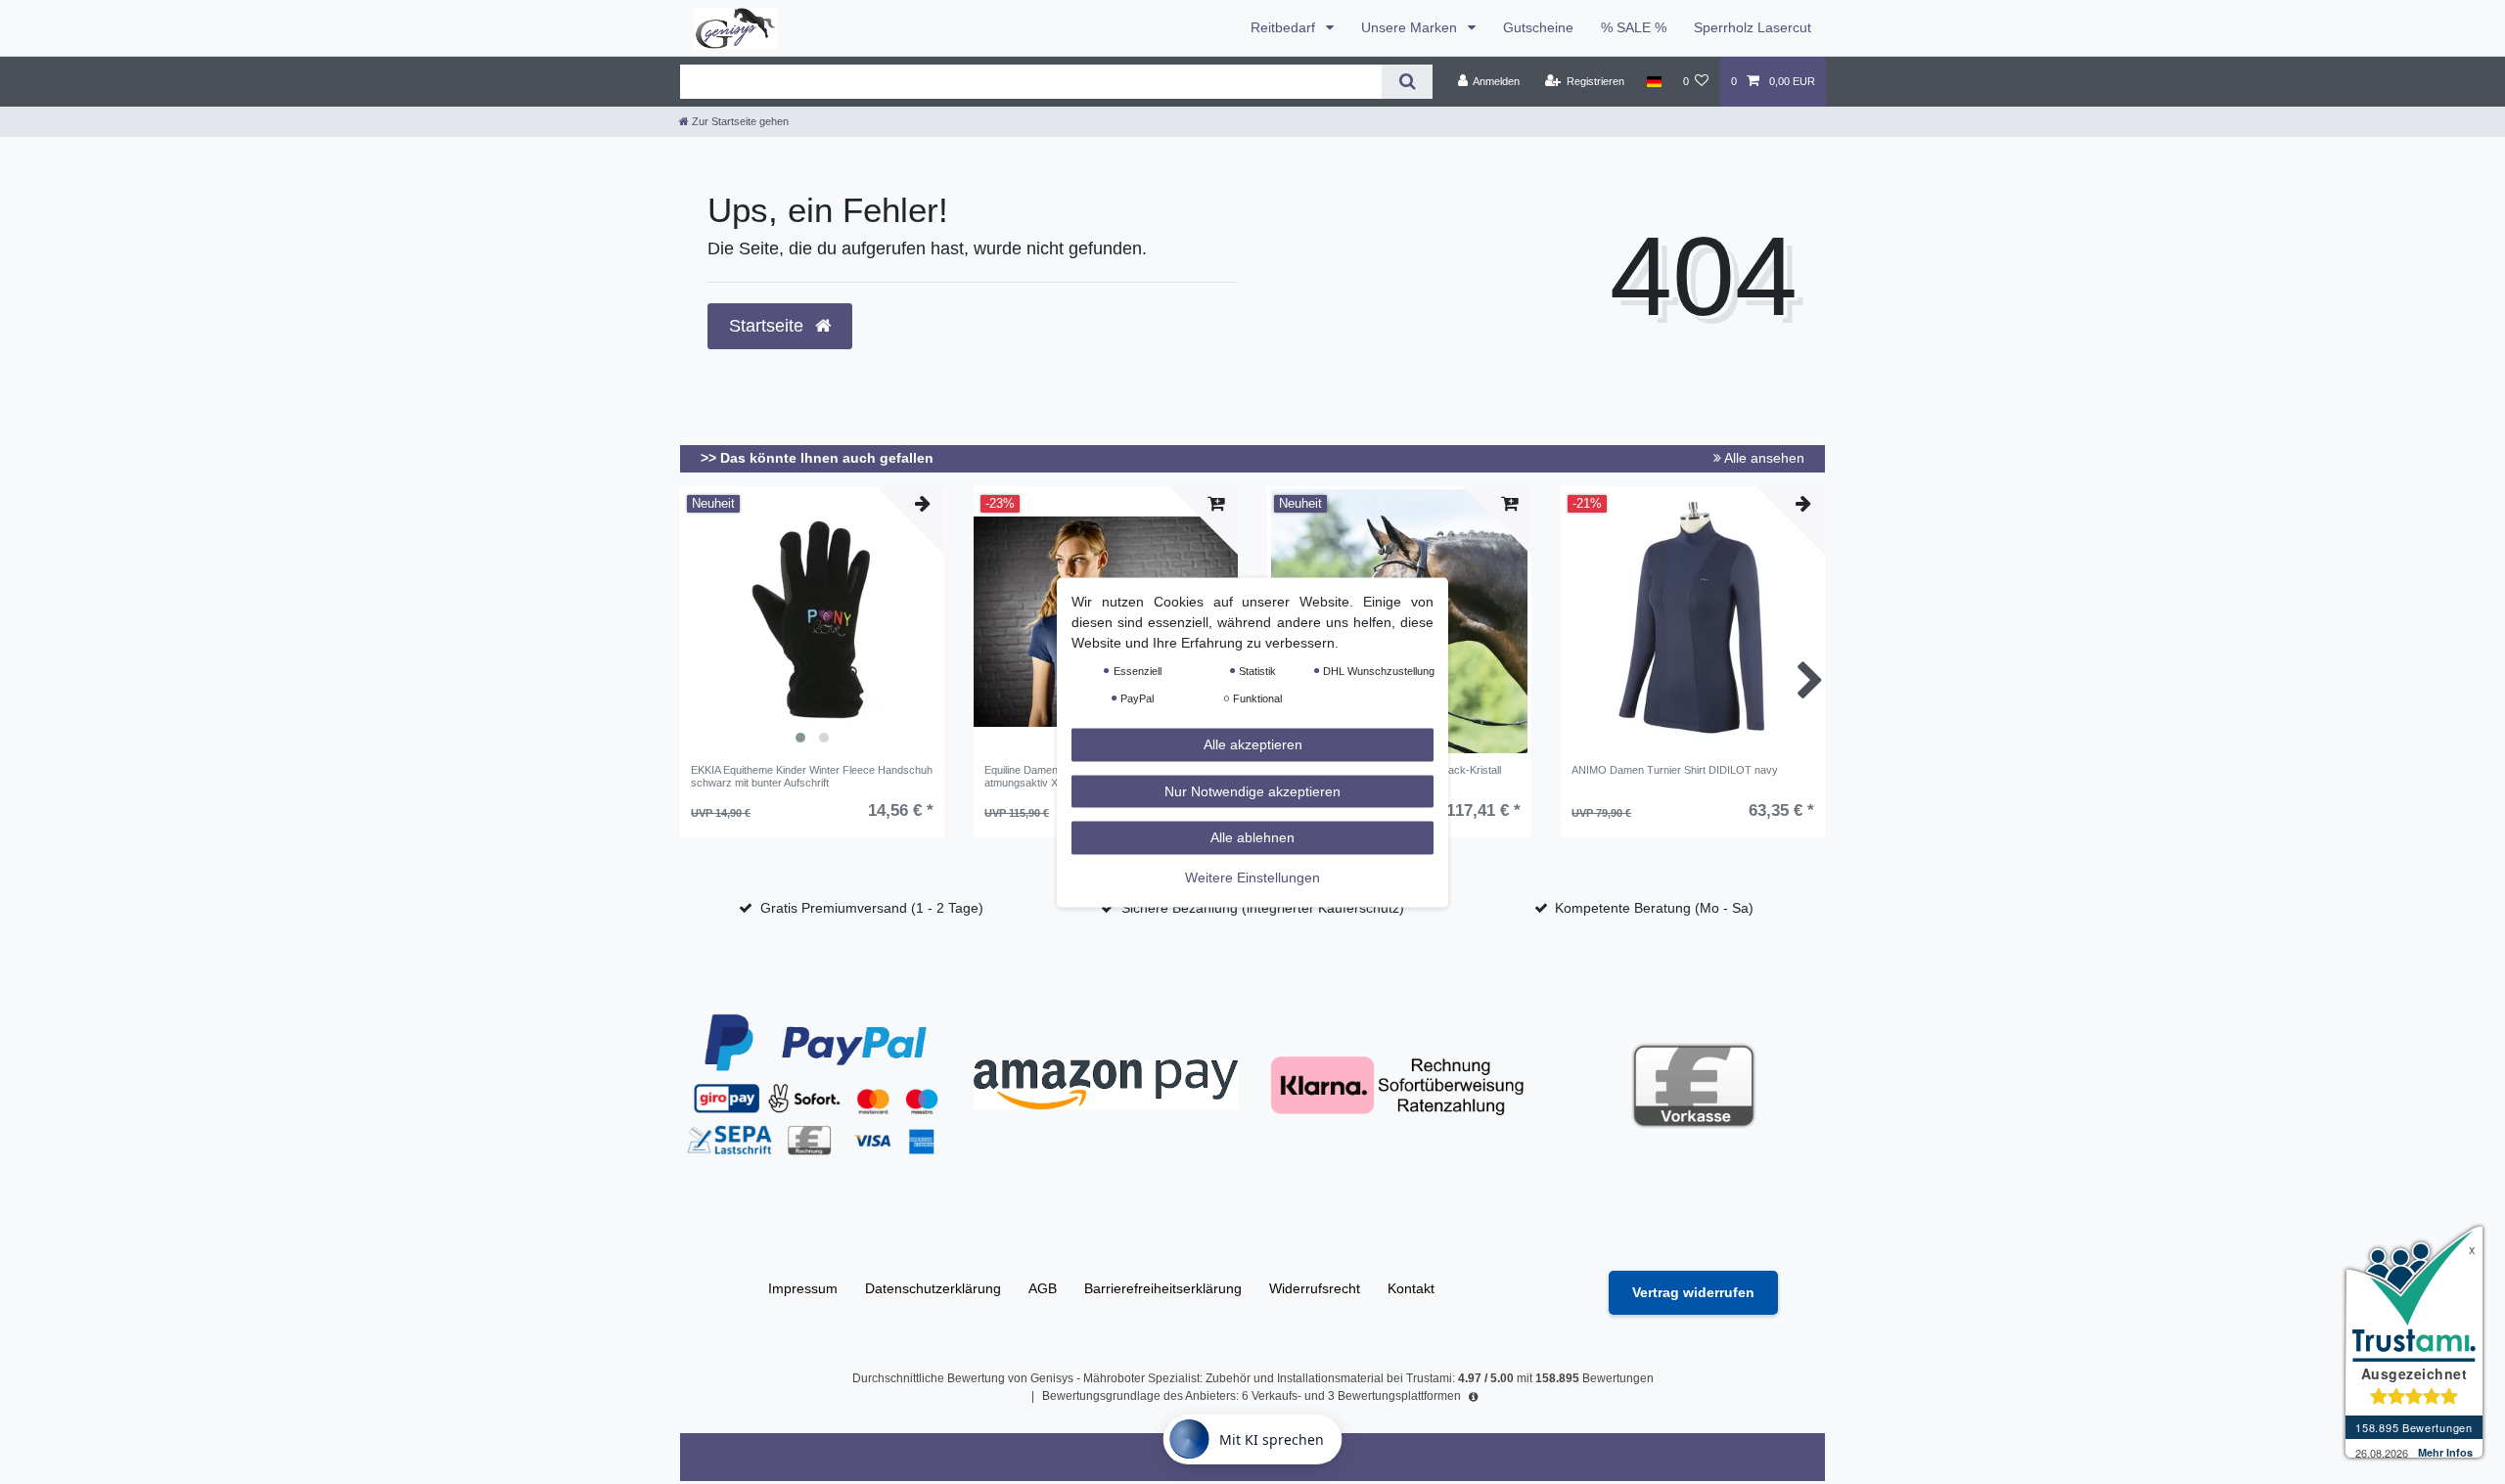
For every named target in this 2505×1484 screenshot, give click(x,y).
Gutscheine (1538, 27)
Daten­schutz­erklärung (933, 1288)
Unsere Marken (1411, 27)
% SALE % (1634, 27)
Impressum (803, 1288)
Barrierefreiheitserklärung (1163, 1288)
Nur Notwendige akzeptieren (1252, 790)
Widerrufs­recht (1315, 1288)
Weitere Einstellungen (1252, 877)
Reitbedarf (1285, 27)
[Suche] (1407, 82)
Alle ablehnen (1252, 836)
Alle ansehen (1763, 458)
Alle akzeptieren (1253, 743)
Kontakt (1411, 1288)
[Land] (1653, 81)
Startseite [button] (769, 326)
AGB (1043, 1288)
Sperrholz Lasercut (1753, 27)
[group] (812, 621)
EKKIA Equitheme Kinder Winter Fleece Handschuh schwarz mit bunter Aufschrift (812, 776)
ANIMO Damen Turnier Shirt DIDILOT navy (1675, 770)
